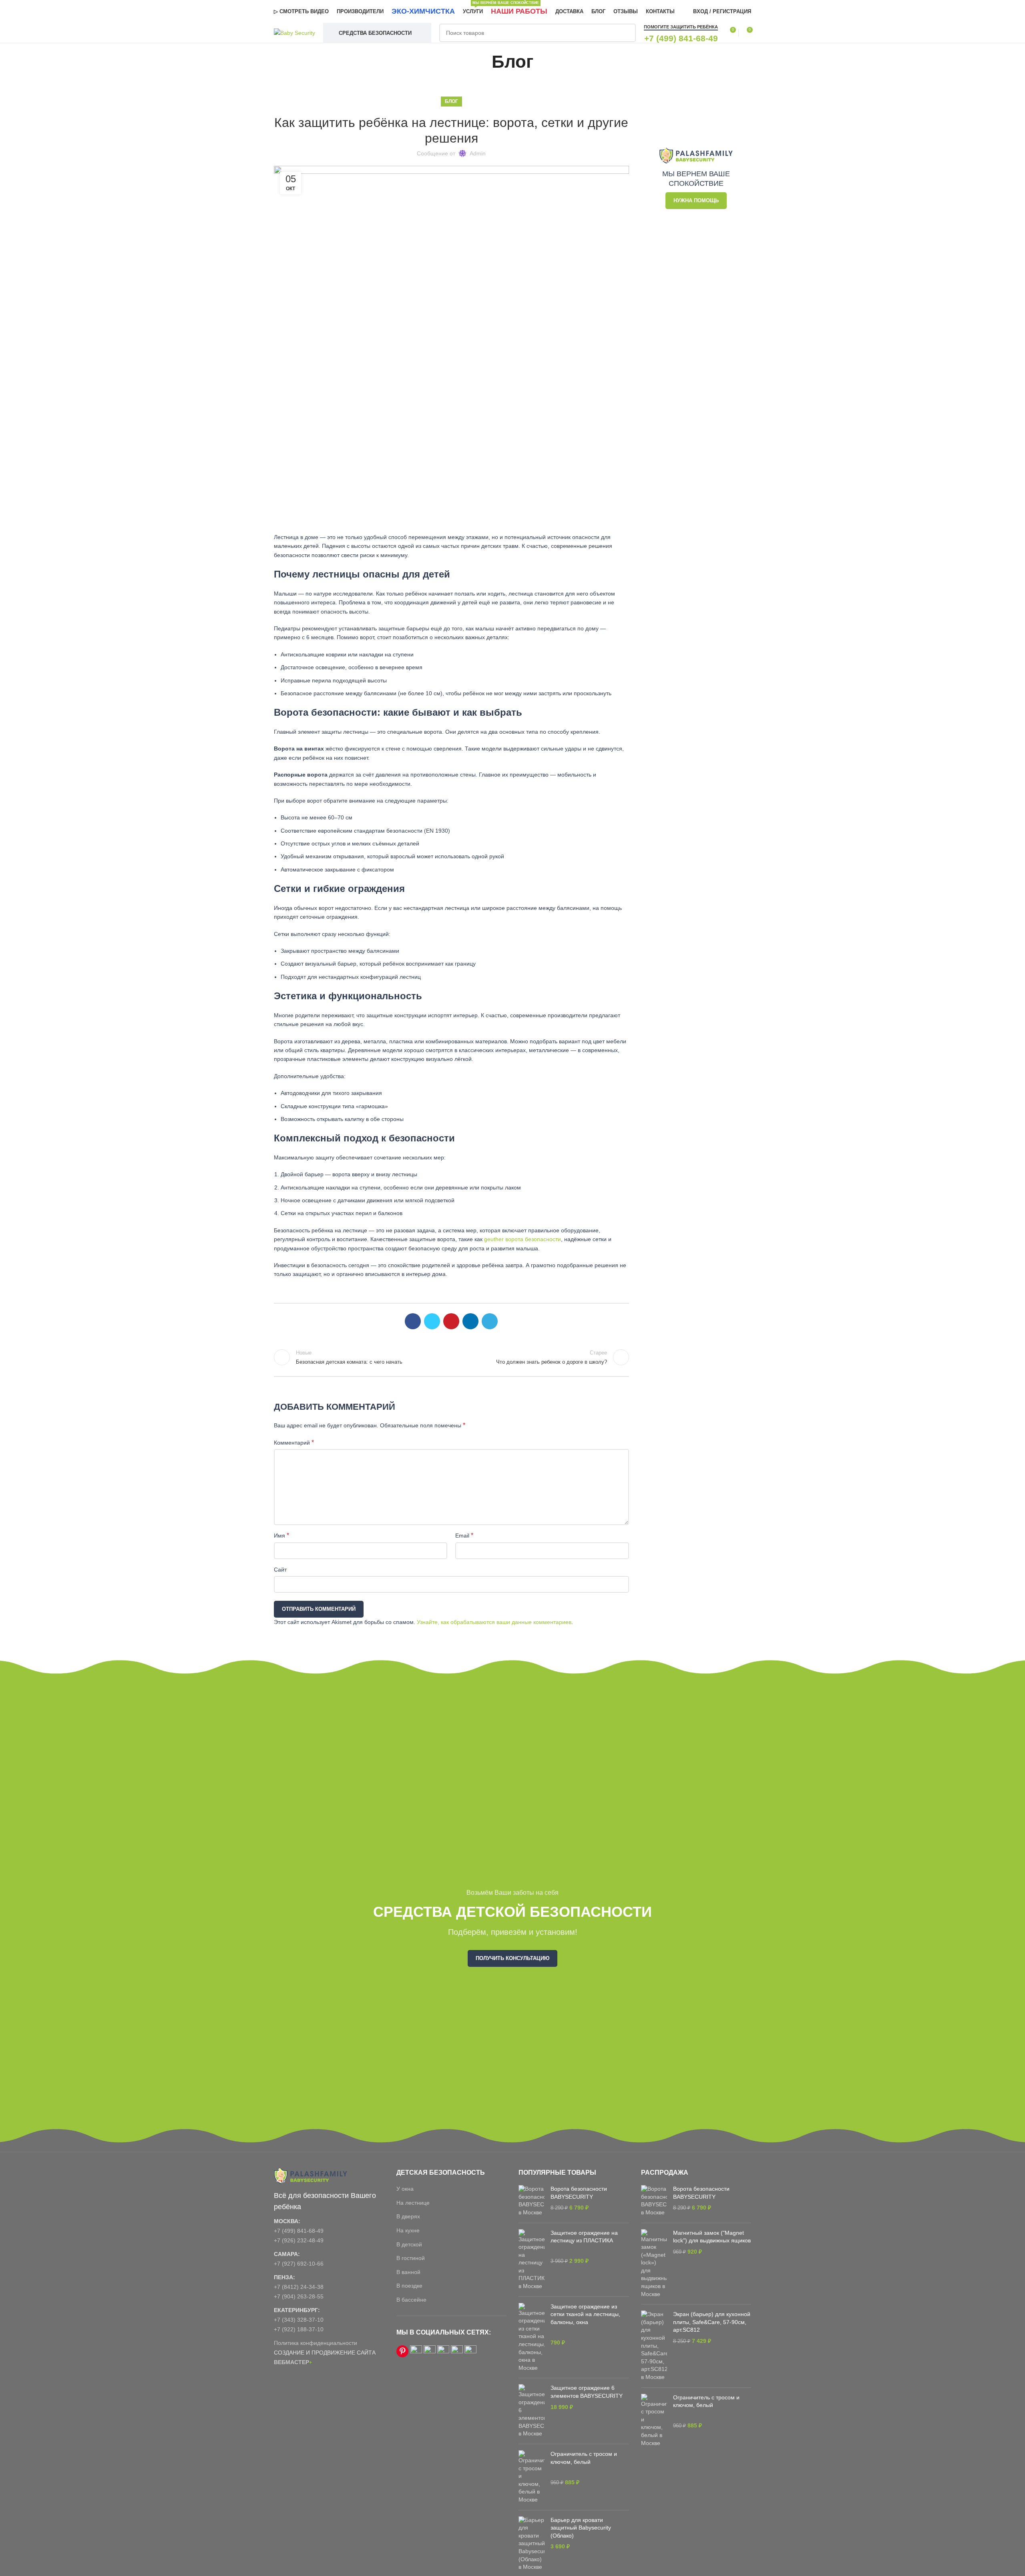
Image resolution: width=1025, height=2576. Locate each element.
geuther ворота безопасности (523, 1239)
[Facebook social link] (413, 1321)
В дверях (408, 2216)
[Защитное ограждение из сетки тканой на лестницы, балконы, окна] (532, 2338)
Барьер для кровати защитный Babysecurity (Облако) (581, 2528)
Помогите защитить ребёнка (681, 27)
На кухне (408, 2230)
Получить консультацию (512, 1958)
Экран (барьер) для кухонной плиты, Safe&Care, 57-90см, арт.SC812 (712, 2322)
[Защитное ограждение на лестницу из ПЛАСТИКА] (532, 2260)
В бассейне (411, 2300)
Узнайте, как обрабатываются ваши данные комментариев (494, 1622)
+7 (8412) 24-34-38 (299, 2287)
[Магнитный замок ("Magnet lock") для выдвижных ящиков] (654, 2264)
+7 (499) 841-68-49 (299, 2231)
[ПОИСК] (627, 33)
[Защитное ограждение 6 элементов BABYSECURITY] (532, 2411)
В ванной (408, 2272)
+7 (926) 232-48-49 (299, 2240)
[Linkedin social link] (470, 1321)
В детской (409, 2244)
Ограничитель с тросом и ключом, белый (584, 2458)
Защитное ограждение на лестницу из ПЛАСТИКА (584, 2237)
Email (464, 1535)
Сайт (280, 1570)
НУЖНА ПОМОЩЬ (696, 200)
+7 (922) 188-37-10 (299, 2329)
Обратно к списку (451, 1357)
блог (451, 101)
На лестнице (413, 2203)
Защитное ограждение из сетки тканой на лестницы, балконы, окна (585, 2314)
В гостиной (411, 2258)
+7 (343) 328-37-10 (299, 2320)
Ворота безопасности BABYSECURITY (579, 2193)
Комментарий (294, 1442)
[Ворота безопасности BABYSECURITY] (532, 2201)
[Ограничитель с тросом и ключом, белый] (532, 2477)
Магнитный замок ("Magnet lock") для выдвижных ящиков (712, 2237)
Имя (281, 1535)
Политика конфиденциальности (316, 2343)
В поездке (409, 2286)
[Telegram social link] (490, 1321)
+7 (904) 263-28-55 (299, 2296)
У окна (405, 2189)
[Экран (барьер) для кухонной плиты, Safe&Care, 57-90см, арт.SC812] (654, 2346)
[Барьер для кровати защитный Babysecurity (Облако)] (532, 2544)
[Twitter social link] (432, 1321)
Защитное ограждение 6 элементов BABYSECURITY (587, 2392)
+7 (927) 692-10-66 (299, 2264)
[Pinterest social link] (451, 1321)
